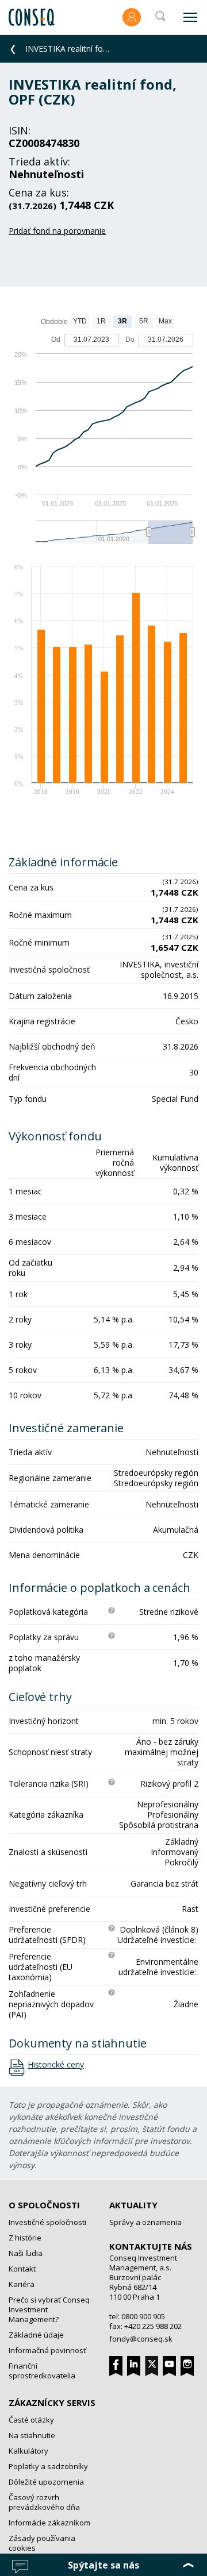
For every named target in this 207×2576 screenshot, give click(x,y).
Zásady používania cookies (42, 2543)
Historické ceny (56, 2065)
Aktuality (133, 2205)
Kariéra (22, 2284)
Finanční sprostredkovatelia (42, 2371)
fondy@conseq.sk (141, 2339)
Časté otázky (31, 2420)
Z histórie (25, 2238)
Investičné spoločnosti (47, 2222)
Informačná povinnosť (47, 2350)
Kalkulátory (28, 2451)
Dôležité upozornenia (46, 2482)
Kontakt (22, 2269)
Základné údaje (36, 2335)
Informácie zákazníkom (49, 2523)
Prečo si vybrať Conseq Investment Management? (49, 2309)
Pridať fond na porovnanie (57, 231)
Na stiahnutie (32, 2435)
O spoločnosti (44, 2205)
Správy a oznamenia (145, 2222)
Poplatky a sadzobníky (48, 2466)
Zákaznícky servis (52, 2403)
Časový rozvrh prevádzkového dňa (44, 2502)
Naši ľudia (26, 2253)
